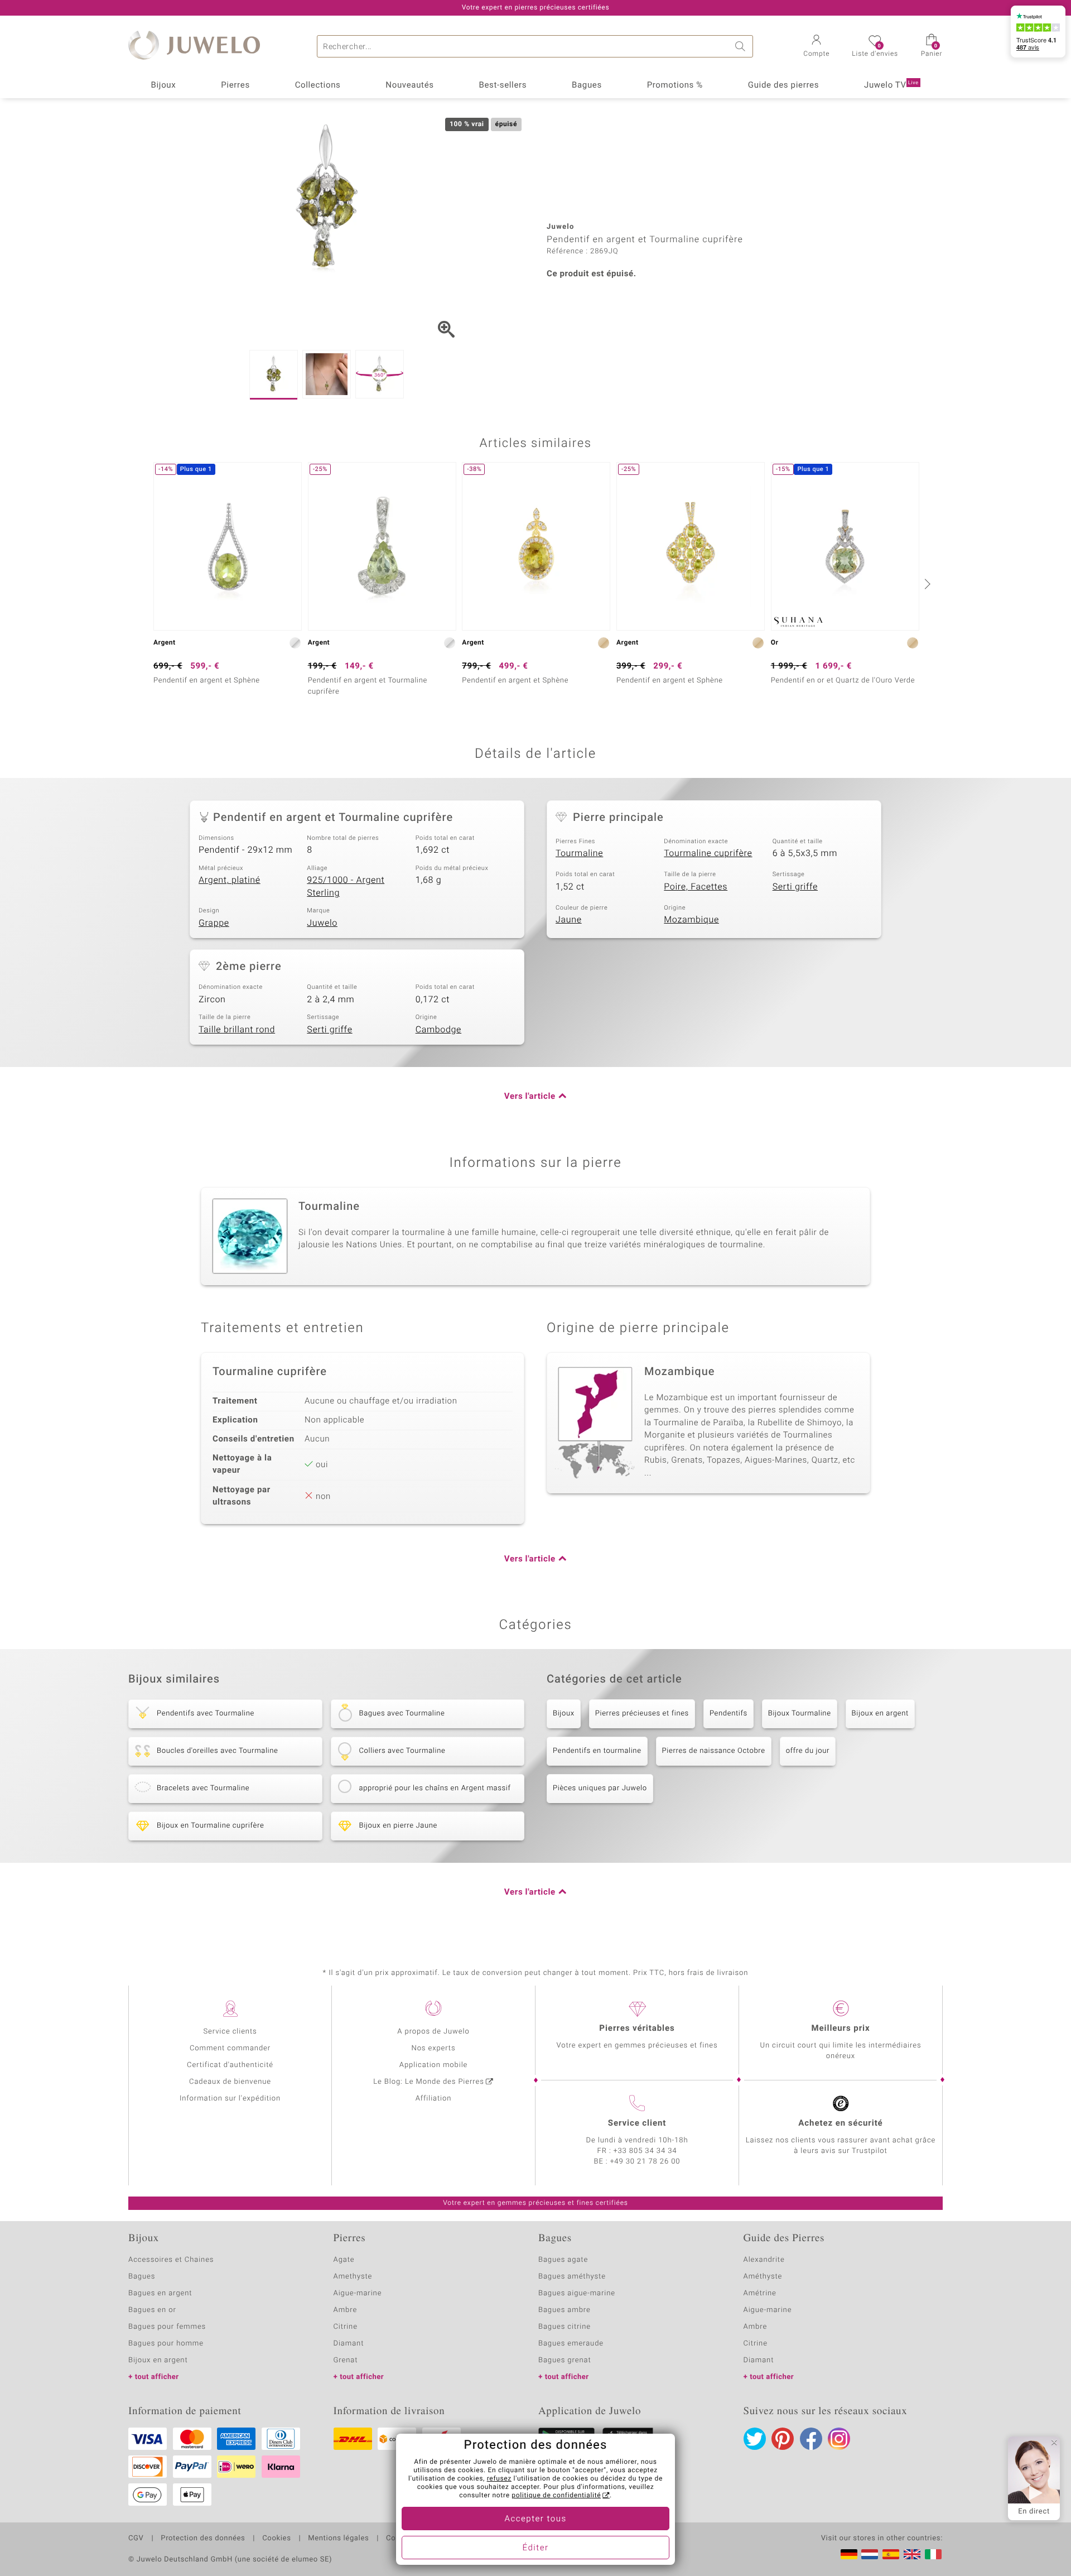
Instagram (839, 2439)
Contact (400, 2539)
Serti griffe (795, 887)
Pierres (235, 85)
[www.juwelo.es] (891, 2554)
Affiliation (434, 2099)
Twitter (755, 2439)
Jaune (569, 920)
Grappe (214, 923)
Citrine (346, 2327)
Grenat (346, 2360)
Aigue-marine (358, 2293)
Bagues (587, 85)
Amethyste (353, 2277)
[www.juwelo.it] (933, 2554)
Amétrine (760, 2293)
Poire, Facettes (696, 887)
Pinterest (783, 2439)
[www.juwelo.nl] (870, 2554)
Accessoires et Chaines (171, 2260)
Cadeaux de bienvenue (230, 2082)
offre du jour (808, 1751)
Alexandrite (764, 2260)
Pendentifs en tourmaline (597, 1751)
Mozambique (691, 920)
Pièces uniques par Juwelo (600, 1788)
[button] (816, 47)
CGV (136, 2539)
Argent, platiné (230, 880)
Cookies (276, 2539)
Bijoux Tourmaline (800, 1714)
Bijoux (163, 85)
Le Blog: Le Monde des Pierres (428, 2082)
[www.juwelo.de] (849, 2554)
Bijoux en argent (880, 1714)
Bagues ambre (565, 2310)
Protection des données (203, 2539)
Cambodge (438, 1030)
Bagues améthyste (572, 2277)
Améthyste (763, 2277)
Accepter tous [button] (535, 2519)
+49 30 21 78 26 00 (645, 2162)
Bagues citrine (565, 2327)
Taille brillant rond (237, 1030)
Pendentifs (729, 1714)
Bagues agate (563, 2260)
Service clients (230, 2032)
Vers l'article (530, 1097)
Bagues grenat (565, 2360)
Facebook (811, 2439)
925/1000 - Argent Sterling (346, 886)
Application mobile (434, 2065)
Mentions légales (338, 2539)
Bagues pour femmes (167, 2327)
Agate (344, 2260)
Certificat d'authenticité (230, 2065)
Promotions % (675, 85)
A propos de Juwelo (433, 2032)
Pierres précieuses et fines (642, 1714)
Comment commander (230, 2048)
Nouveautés (409, 85)
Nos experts (433, 2048)
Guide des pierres (783, 85)
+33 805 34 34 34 (645, 2151)
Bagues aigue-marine (577, 2293)
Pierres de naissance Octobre (714, 1751)
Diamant (349, 2344)
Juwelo (322, 923)
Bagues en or (152, 2310)
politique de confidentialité (556, 2496)
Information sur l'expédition (230, 2099)
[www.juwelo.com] (912, 2554)
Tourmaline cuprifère (708, 853)
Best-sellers (503, 85)
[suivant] (926, 584)
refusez (499, 2479)
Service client (637, 2123)
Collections (318, 85)
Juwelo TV (891, 85)
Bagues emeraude (571, 2344)
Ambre (346, 2310)
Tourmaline (579, 853)
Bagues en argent (160, 2293)
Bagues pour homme (166, 2344)
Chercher (742, 46)
